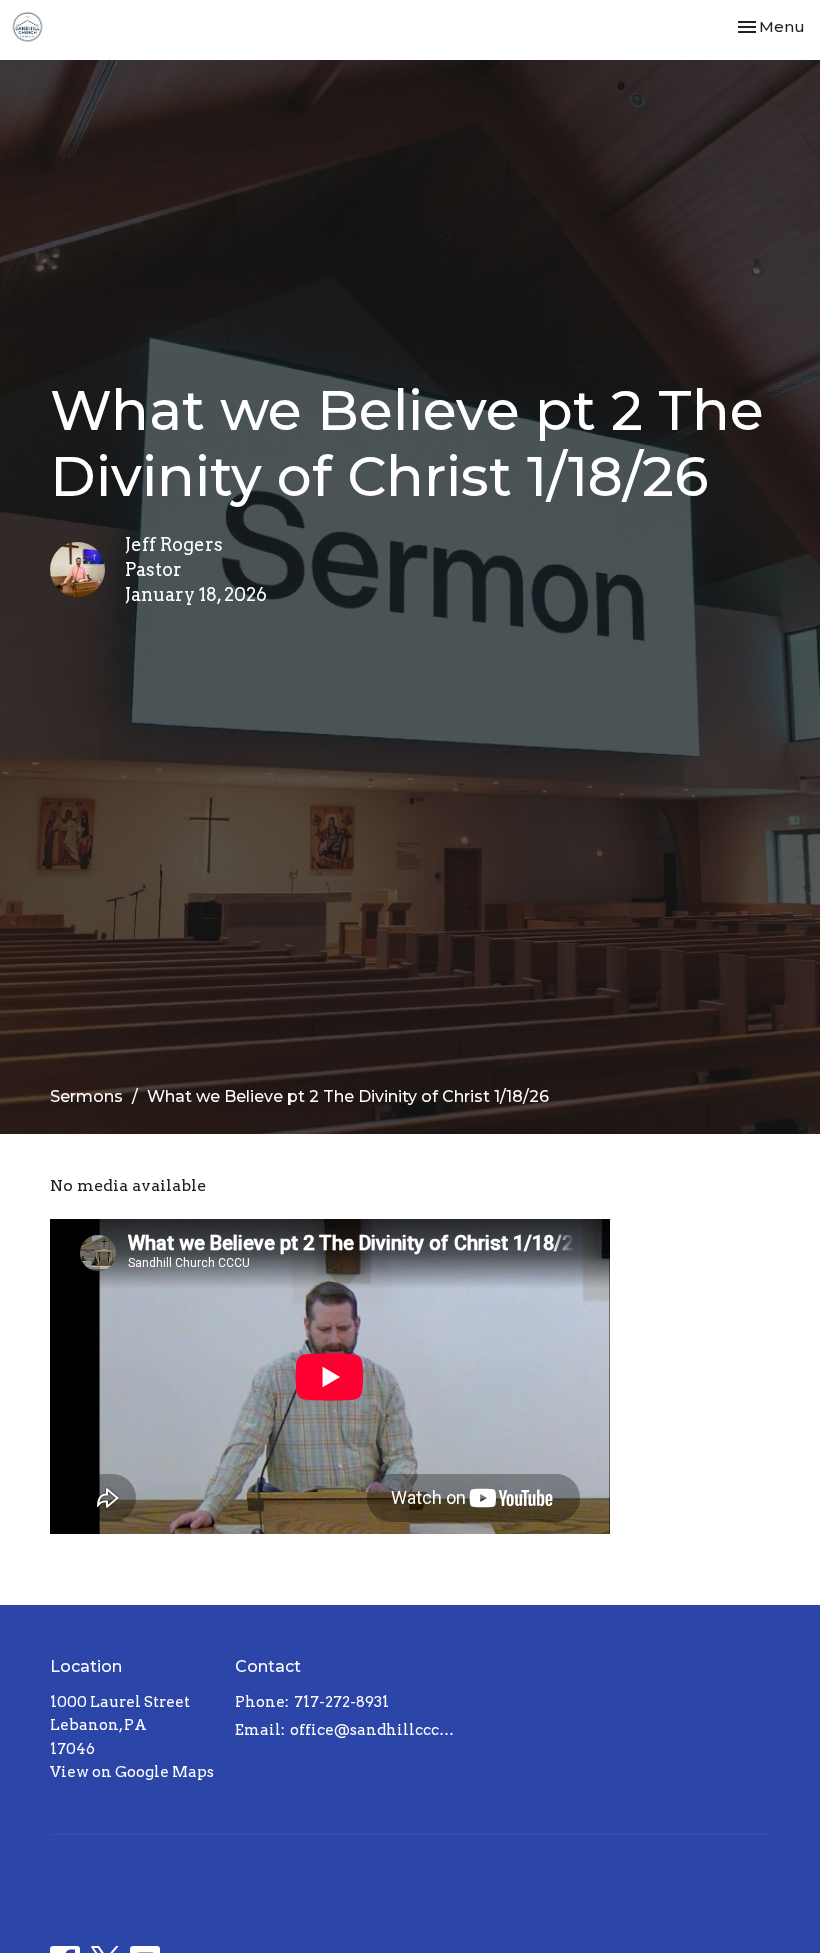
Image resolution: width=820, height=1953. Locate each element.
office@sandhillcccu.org (376, 1730)
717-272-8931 (341, 1702)
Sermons (86, 1096)
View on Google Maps (132, 1772)
